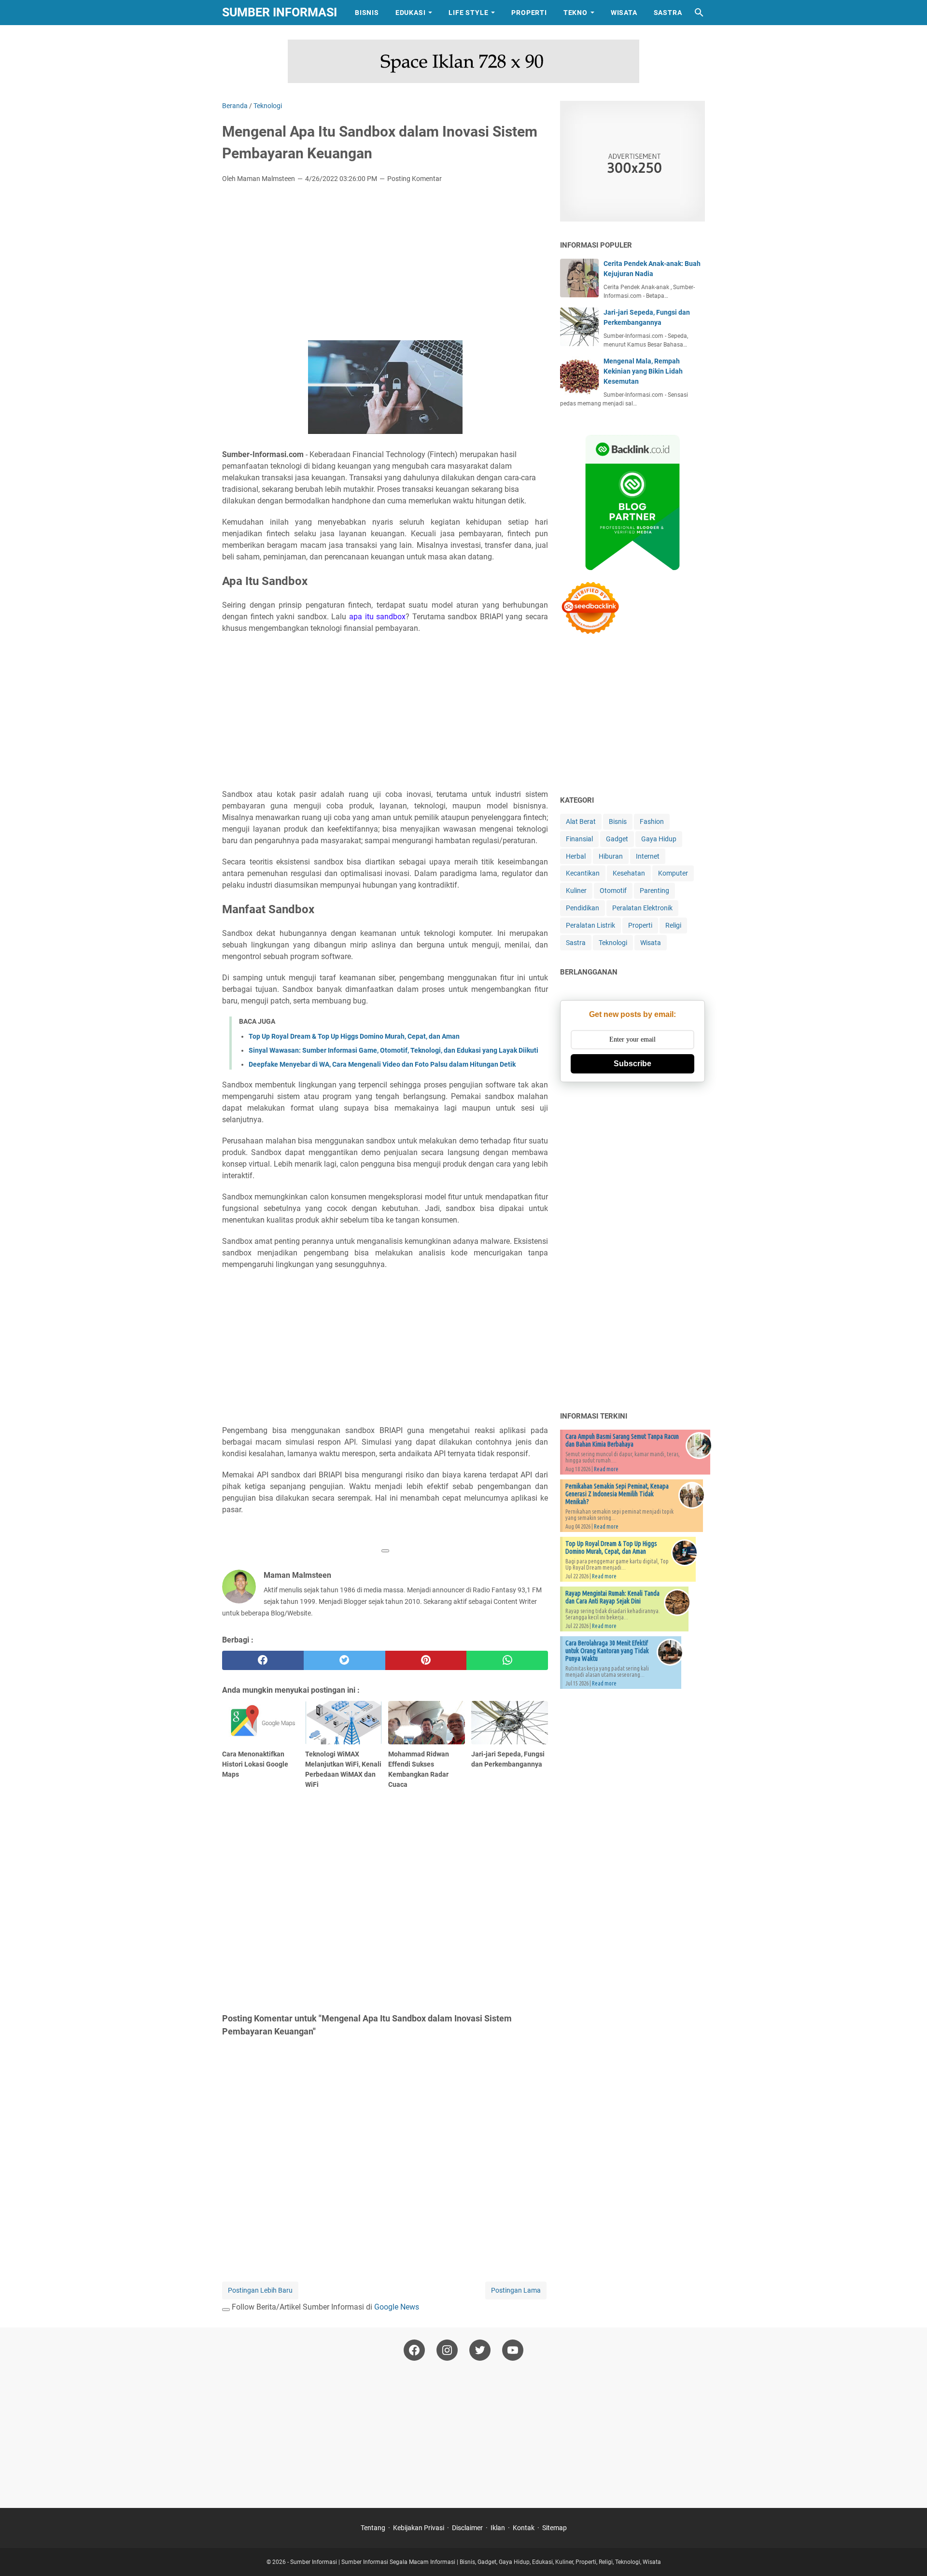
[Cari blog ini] (699, 13)
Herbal (576, 856)
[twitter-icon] (480, 2350)
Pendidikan (583, 908)
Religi (673, 925)
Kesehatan (629, 873)
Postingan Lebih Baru (260, 2290)
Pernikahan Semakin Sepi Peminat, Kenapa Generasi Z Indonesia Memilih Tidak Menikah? (617, 1494)
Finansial (579, 839)
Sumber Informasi (280, 12)
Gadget (617, 839)
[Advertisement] (385, 263)
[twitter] (344, 1660)
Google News (397, 2307)
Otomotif (613, 891)
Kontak (524, 2528)
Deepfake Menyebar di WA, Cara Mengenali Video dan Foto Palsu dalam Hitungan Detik (382, 1064)
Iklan (498, 2528)
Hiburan (611, 856)
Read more (606, 1469)
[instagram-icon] (447, 2350)
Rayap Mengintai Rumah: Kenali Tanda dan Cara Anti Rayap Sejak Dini (612, 1597)
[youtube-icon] (513, 2350)
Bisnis (367, 13)
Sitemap (555, 2528)
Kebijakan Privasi (419, 2528)
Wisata (624, 13)
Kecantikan (583, 873)
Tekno (576, 13)
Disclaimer (467, 2528)
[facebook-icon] (414, 2350)
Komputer (673, 873)
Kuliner (576, 891)
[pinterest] (426, 1660)
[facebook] (263, 1660)
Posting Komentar (414, 179)
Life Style (468, 13)
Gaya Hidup (659, 839)
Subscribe (632, 1064)
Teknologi (613, 943)
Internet (648, 856)
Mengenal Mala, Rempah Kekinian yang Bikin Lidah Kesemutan (643, 371)
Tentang (373, 2528)
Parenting (654, 891)
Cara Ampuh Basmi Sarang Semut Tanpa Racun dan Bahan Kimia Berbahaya (622, 1440)
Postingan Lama (516, 2290)
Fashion (652, 822)
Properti (529, 13)
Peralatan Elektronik (642, 908)
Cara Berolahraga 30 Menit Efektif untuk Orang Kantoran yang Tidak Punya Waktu (607, 1651)
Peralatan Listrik (590, 925)
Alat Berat (581, 822)
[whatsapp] (507, 1660)
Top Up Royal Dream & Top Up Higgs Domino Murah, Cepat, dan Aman (354, 1036)
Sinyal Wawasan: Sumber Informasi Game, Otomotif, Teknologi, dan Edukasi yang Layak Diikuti (393, 1050)
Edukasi (411, 13)
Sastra (668, 13)
